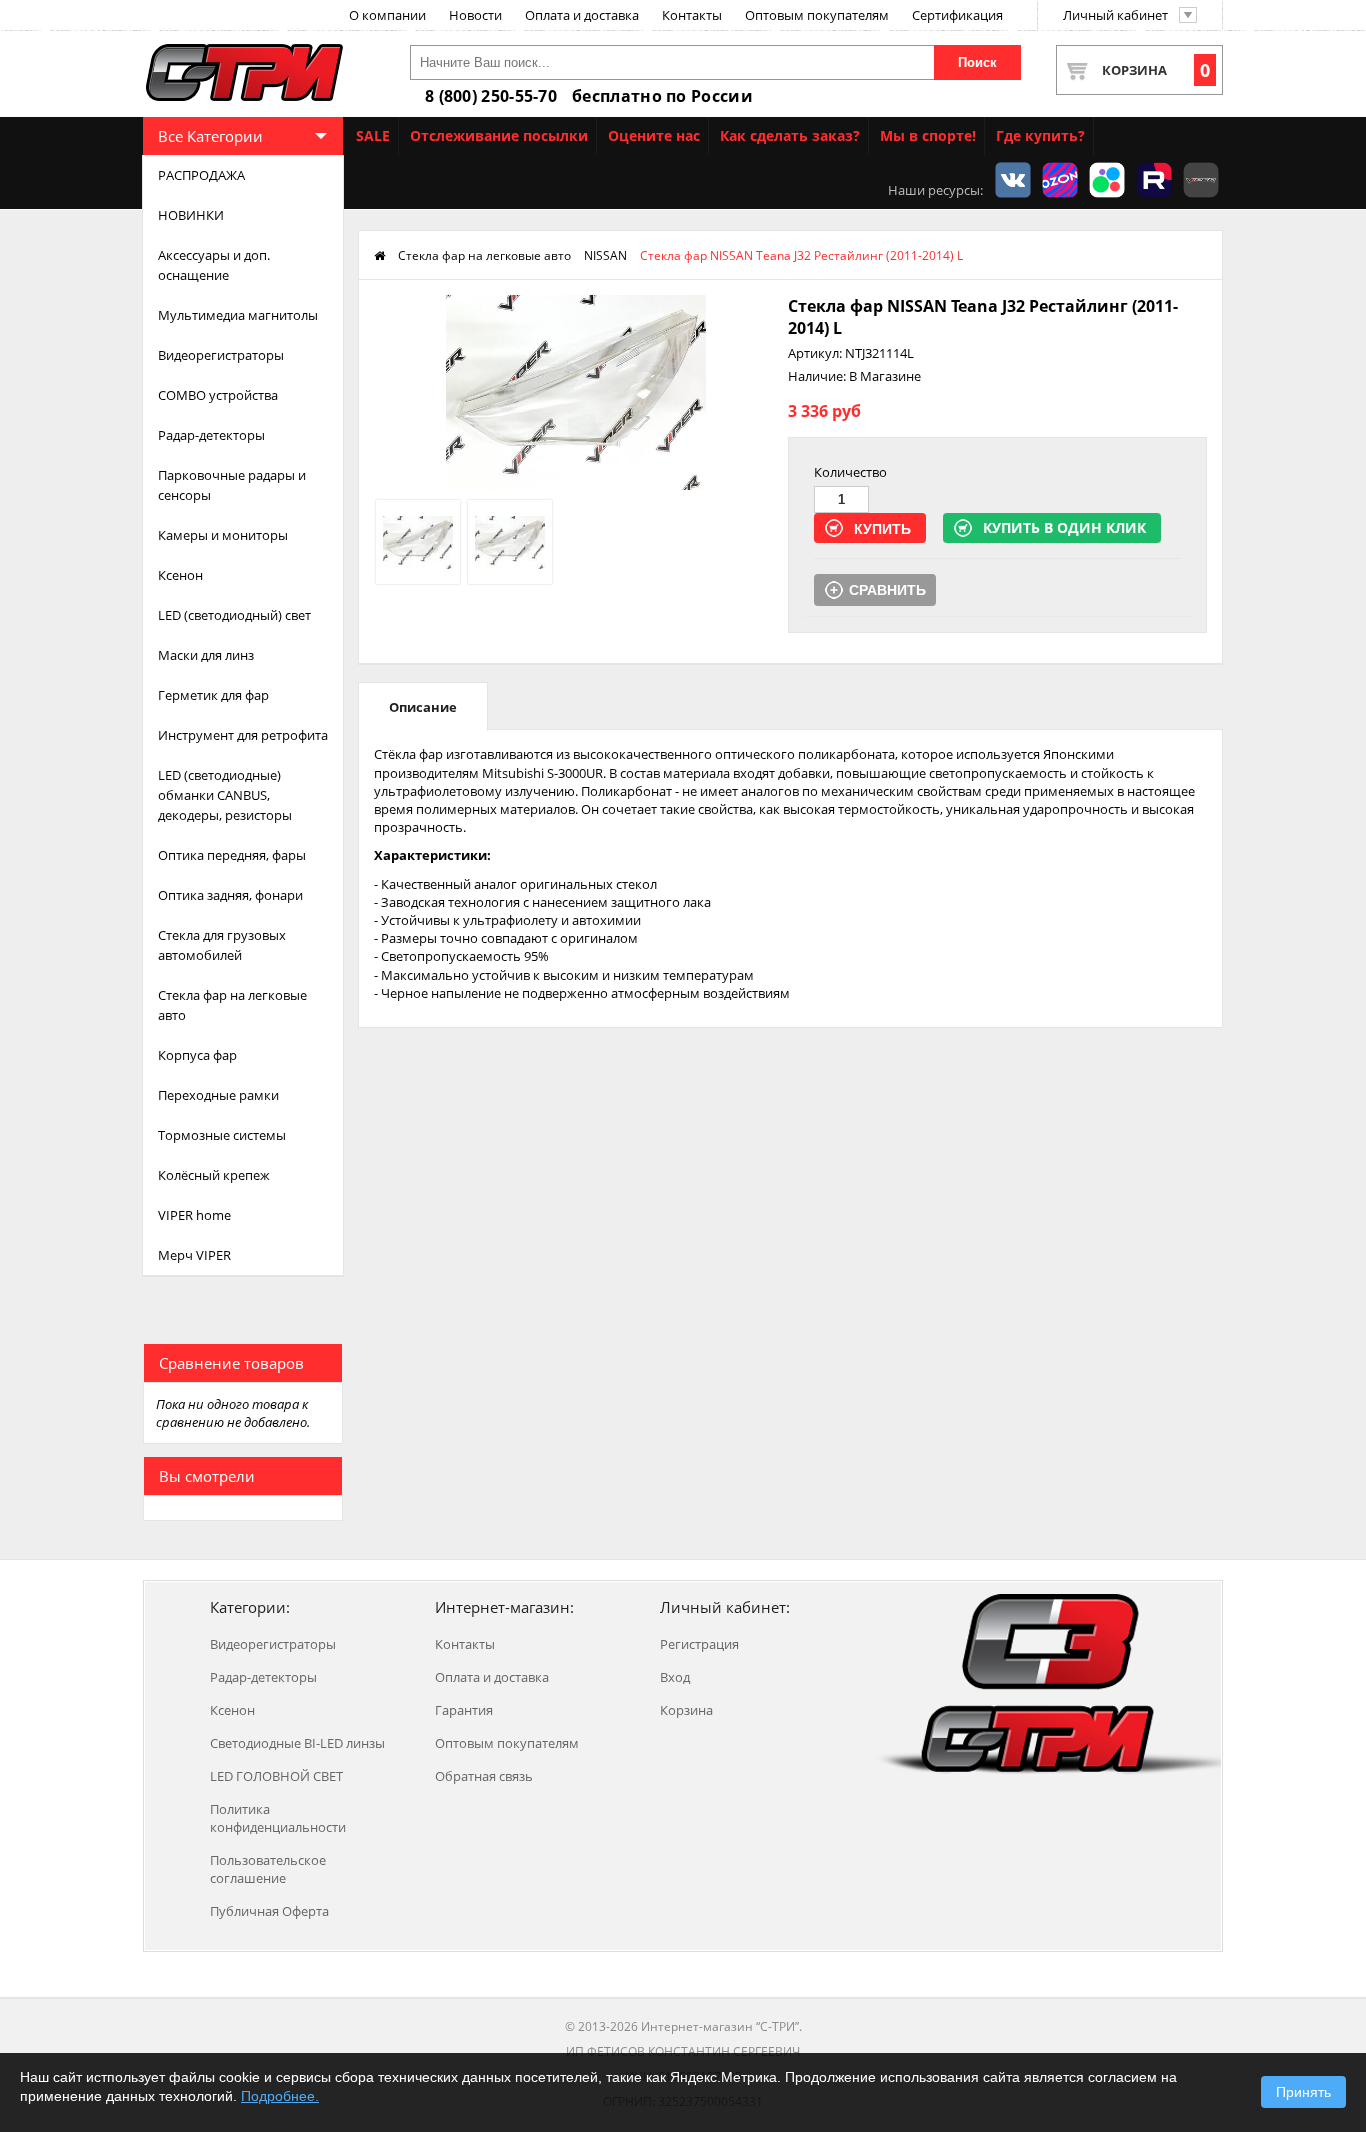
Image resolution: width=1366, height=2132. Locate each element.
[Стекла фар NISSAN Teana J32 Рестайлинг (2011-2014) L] (576, 485)
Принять (1303, 2092)
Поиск (977, 62)
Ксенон (180, 575)
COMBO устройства (218, 395)
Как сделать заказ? (790, 135)
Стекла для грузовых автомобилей (222, 945)
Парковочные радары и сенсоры (232, 485)
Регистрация (699, 1644)
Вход (675, 1677)
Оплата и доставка (582, 15)
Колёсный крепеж (214, 1175)
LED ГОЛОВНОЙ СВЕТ (276, 1776)
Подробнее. (280, 2096)
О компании (387, 15)
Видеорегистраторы (221, 355)
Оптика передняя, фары (232, 855)
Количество (850, 472)
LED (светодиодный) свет (234, 615)
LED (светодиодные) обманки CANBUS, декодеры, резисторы (225, 795)
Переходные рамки (218, 1095)
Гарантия (464, 1710)
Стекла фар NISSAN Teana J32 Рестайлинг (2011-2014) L (801, 255)
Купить (882, 529)
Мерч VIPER (194, 1255)
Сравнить (887, 590)
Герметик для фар (213, 695)
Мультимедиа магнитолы (238, 315)
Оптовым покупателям (817, 15)
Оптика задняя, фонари (230, 895)
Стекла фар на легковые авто (232, 1005)
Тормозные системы (222, 1135)
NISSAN (605, 255)
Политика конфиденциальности (278, 1818)
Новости (475, 15)
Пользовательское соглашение (268, 1869)
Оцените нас (654, 135)
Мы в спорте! (928, 135)
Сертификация (957, 15)
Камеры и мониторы (223, 535)
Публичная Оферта (269, 1911)
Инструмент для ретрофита (243, 735)
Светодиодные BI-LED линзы (297, 1743)
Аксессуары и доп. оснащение (214, 265)
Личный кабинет (1115, 15)
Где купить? (1040, 135)
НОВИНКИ (191, 215)
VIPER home (194, 1215)
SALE (373, 135)
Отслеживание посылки (499, 135)
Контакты (692, 15)
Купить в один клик (1064, 527)
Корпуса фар (197, 1055)
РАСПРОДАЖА (201, 175)
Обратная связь (484, 1776)
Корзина (1156, 70)
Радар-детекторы (211, 435)
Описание (423, 707)
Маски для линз (206, 655)
